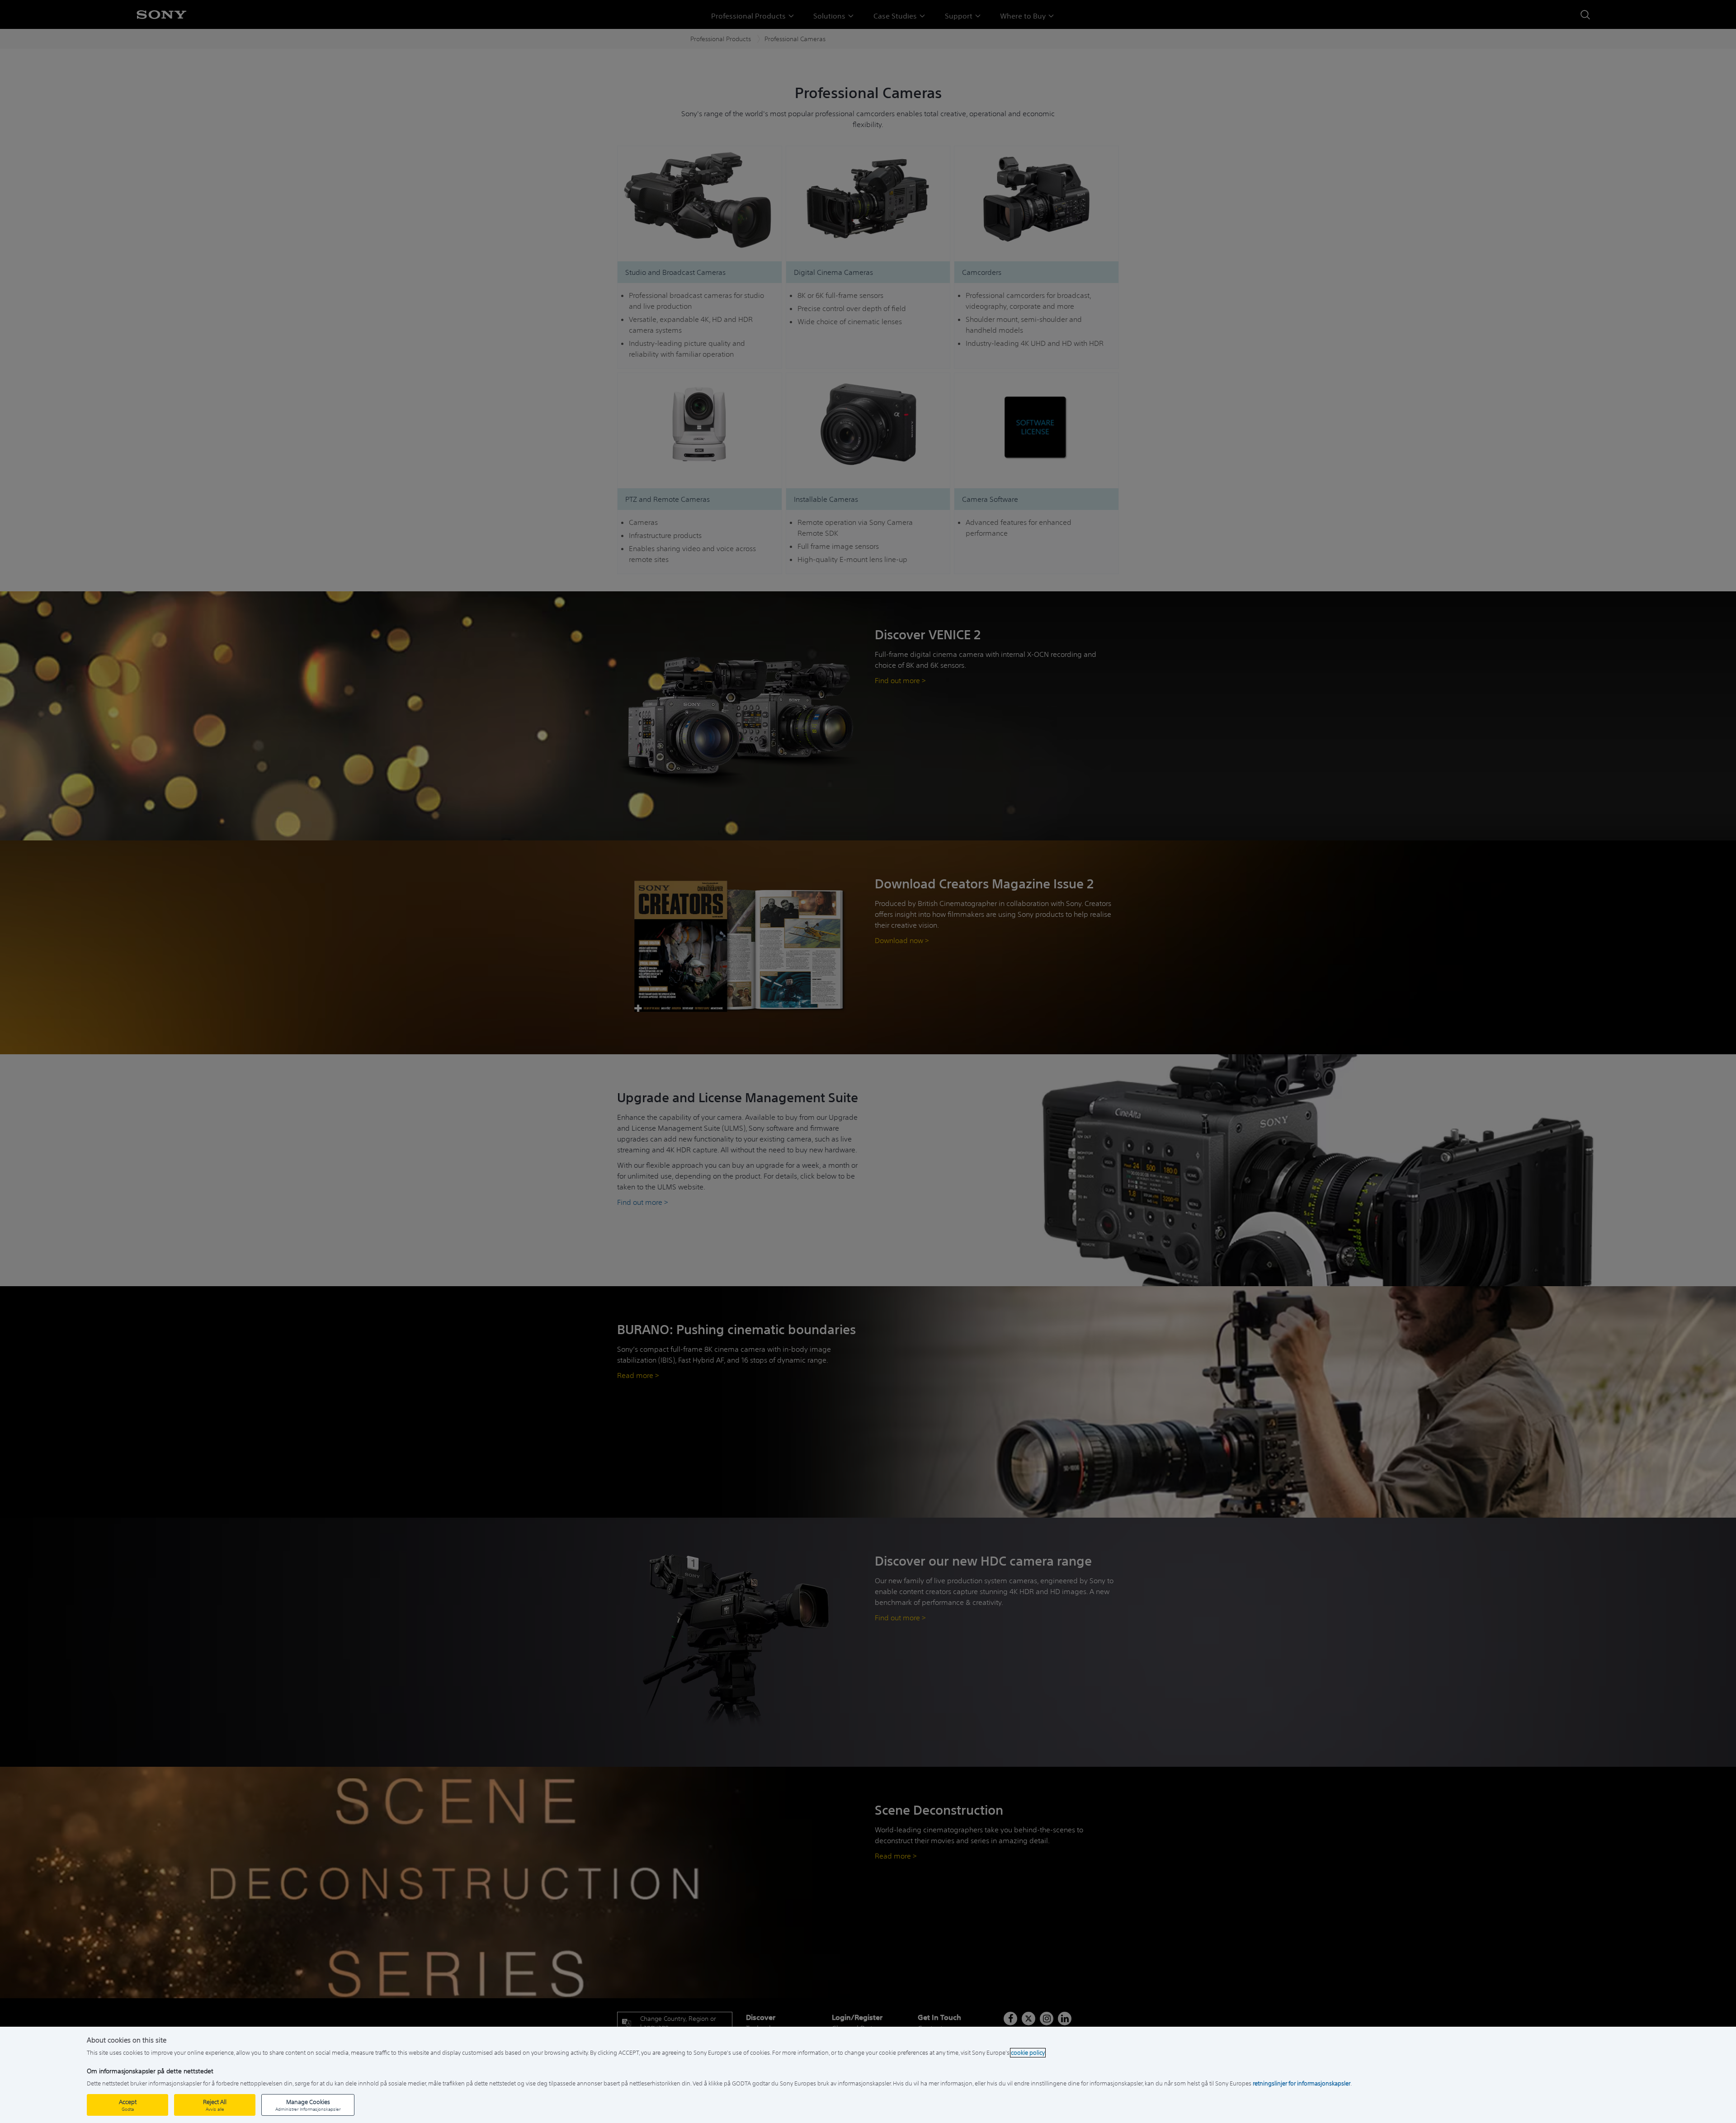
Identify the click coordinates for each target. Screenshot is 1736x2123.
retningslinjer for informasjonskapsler (1302, 2083)
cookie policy (1028, 2053)
